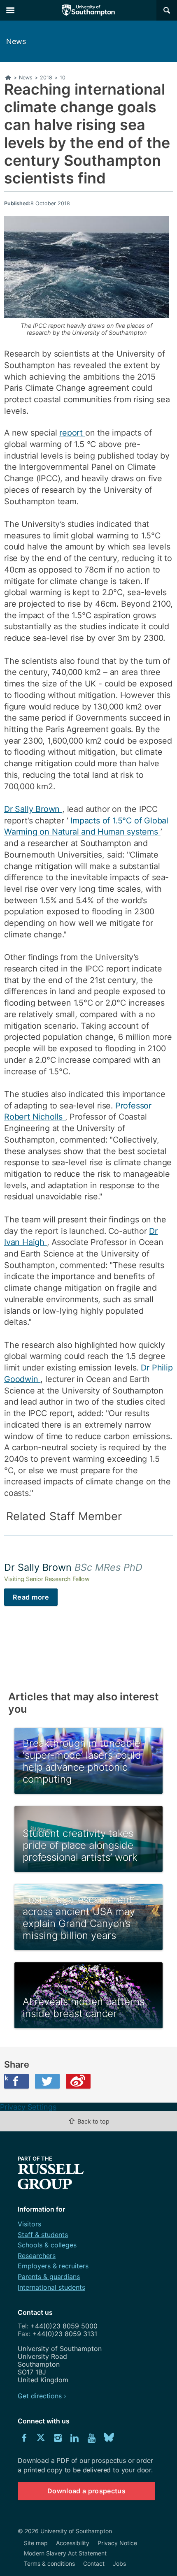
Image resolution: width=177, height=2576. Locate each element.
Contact (94, 2563)
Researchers (37, 2256)
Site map (36, 2543)
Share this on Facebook (6, 2078)
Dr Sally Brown (33, 809)
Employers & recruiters (53, 2266)
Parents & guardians (49, 2277)
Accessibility (73, 2543)
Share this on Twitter (47, 2081)
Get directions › (42, 2396)
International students (51, 2287)
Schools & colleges (47, 2245)
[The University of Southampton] (88, 10)
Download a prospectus (86, 2491)
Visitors (29, 2224)
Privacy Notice (117, 2543)
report (72, 433)
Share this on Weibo (78, 2081)
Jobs (119, 2563)
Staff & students (43, 2235)
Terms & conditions (49, 2563)
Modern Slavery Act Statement (65, 2553)
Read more (31, 1597)
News (16, 41)
